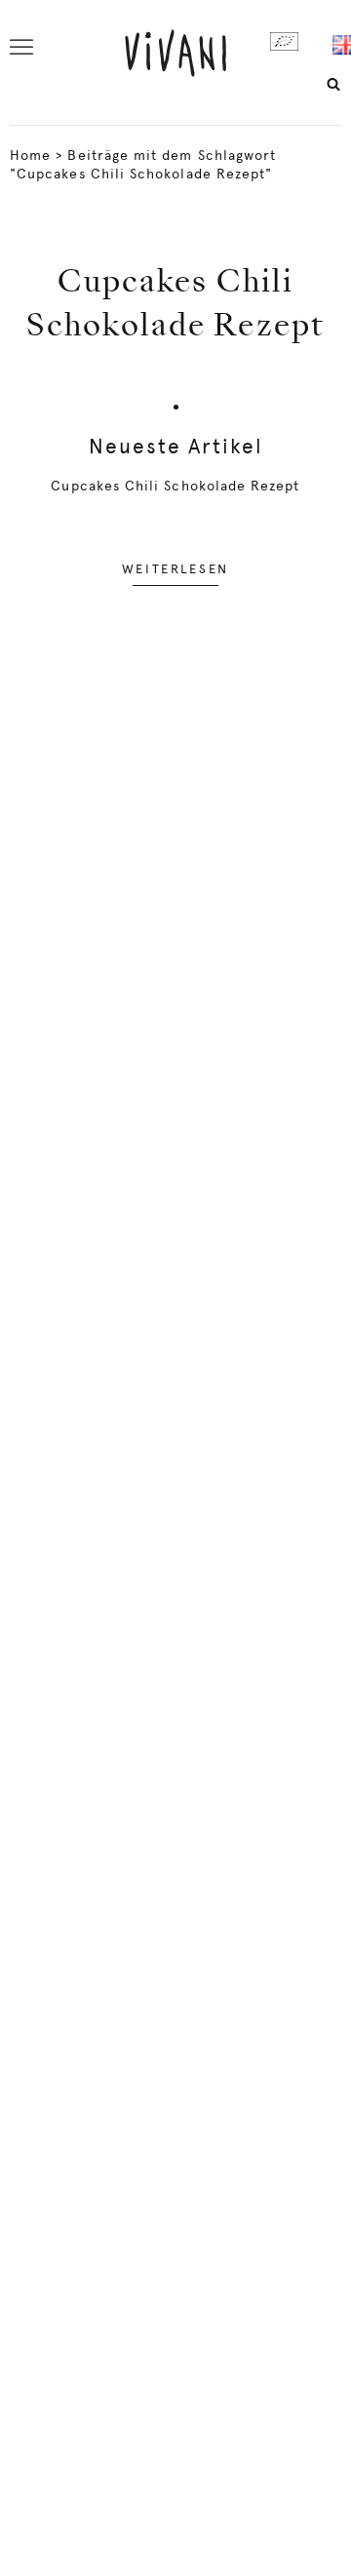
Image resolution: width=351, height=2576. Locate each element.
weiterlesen (175, 569)
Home (30, 155)
